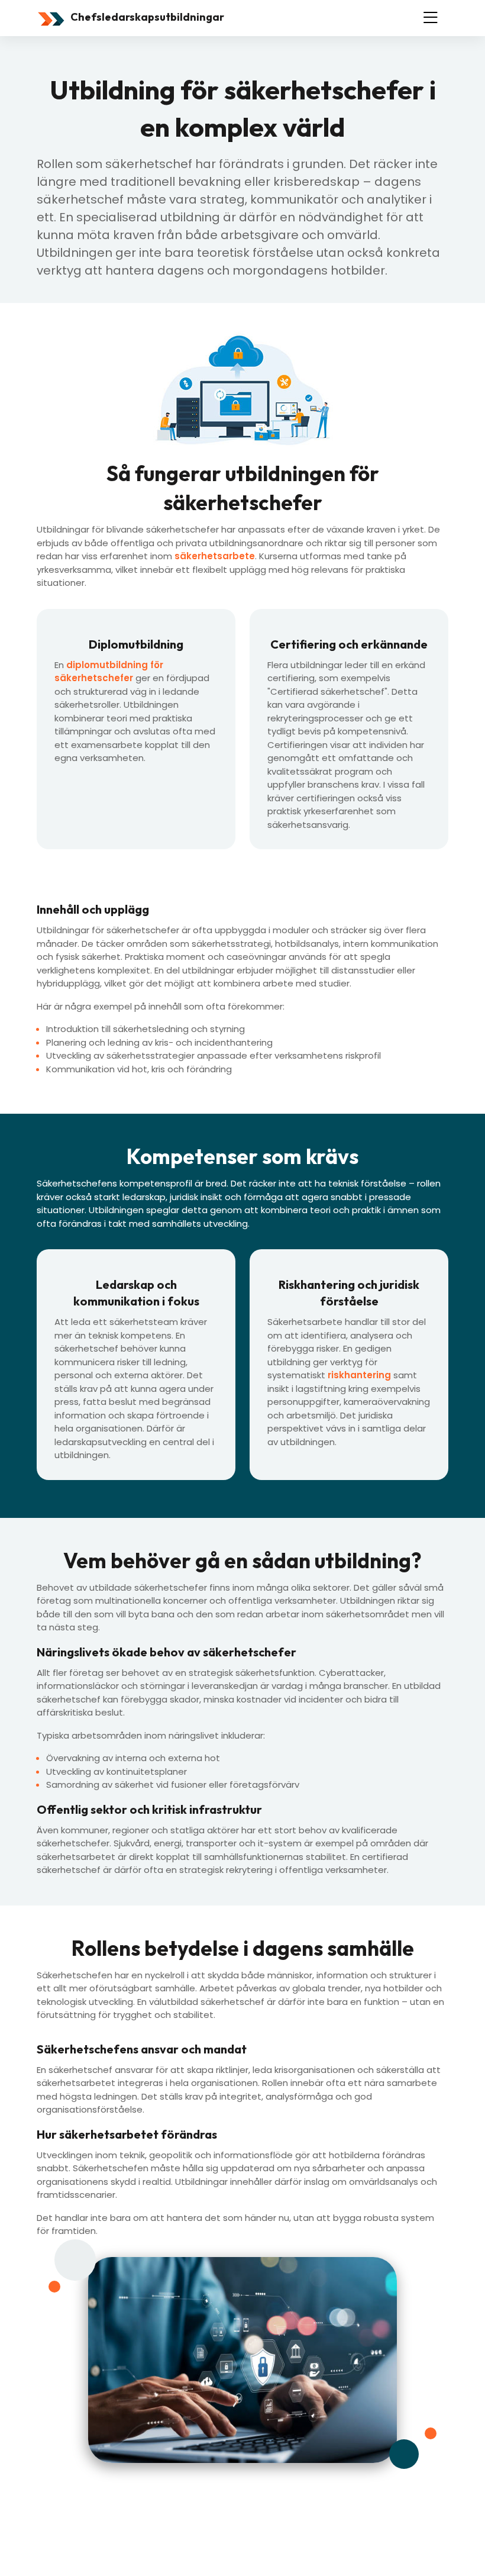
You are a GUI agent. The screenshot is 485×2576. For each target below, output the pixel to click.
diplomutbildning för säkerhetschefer (109, 672)
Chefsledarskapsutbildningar (146, 17)
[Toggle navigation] (431, 18)
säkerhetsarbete (215, 556)
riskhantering (359, 1375)
